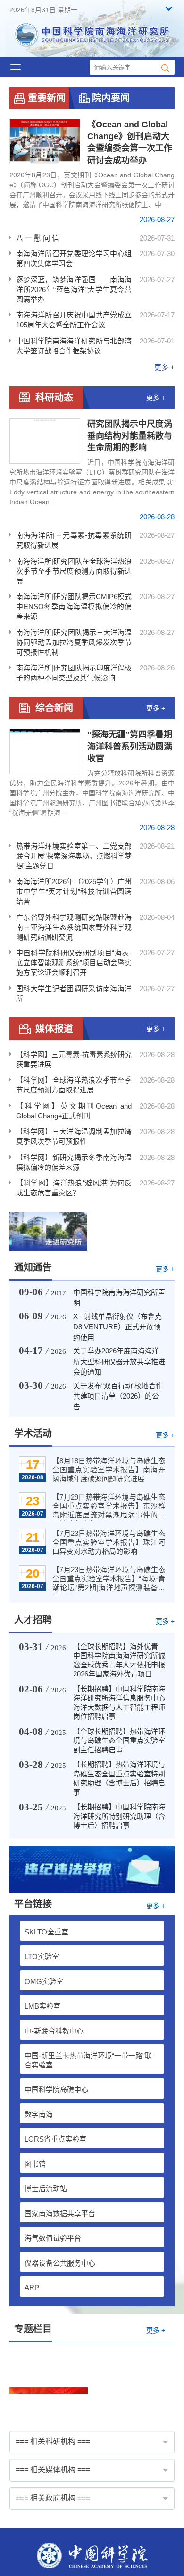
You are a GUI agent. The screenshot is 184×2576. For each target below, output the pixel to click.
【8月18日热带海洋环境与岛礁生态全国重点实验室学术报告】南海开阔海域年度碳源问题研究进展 (109, 1470)
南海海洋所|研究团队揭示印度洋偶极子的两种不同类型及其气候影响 (74, 673)
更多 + (164, 367)
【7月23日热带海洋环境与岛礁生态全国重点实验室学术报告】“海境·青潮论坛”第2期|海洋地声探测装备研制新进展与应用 (109, 1580)
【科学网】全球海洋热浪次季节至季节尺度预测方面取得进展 (74, 1085)
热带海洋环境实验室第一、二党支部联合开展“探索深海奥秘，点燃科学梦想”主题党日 (74, 856)
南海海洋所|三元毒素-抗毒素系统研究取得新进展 (74, 540)
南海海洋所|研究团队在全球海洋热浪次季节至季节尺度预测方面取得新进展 (74, 571)
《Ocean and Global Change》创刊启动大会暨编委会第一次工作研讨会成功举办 (130, 142)
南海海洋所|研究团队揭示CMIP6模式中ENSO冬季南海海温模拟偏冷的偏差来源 (74, 606)
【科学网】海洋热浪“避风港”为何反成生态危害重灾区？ (74, 1188)
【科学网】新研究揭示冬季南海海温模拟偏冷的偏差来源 (74, 1162)
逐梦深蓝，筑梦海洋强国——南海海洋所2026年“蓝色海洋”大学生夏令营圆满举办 (74, 289)
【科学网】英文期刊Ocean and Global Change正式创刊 (74, 1111)
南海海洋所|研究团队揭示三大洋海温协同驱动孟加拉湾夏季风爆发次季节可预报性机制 (74, 642)
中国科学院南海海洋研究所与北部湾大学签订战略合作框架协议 (74, 346)
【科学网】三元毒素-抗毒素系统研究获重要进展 (74, 1059)
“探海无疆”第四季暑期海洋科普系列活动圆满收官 (130, 746)
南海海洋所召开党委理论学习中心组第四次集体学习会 (74, 258)
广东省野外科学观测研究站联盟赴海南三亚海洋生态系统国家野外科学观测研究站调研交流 (74, 927)
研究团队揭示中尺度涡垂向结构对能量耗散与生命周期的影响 (130, 436)
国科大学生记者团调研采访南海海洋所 (74, 993)
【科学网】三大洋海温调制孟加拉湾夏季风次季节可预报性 (74, 1136)
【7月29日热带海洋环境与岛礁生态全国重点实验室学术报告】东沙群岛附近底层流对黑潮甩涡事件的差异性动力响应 (109, 1507)
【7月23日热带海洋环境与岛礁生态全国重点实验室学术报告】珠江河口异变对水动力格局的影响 (109, 1542)
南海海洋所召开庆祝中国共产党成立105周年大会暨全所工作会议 (74, 320)
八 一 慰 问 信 (38, 238)
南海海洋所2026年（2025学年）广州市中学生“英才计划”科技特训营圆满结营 (74, 891)
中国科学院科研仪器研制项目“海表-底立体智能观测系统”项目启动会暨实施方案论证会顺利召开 (74, 963)
